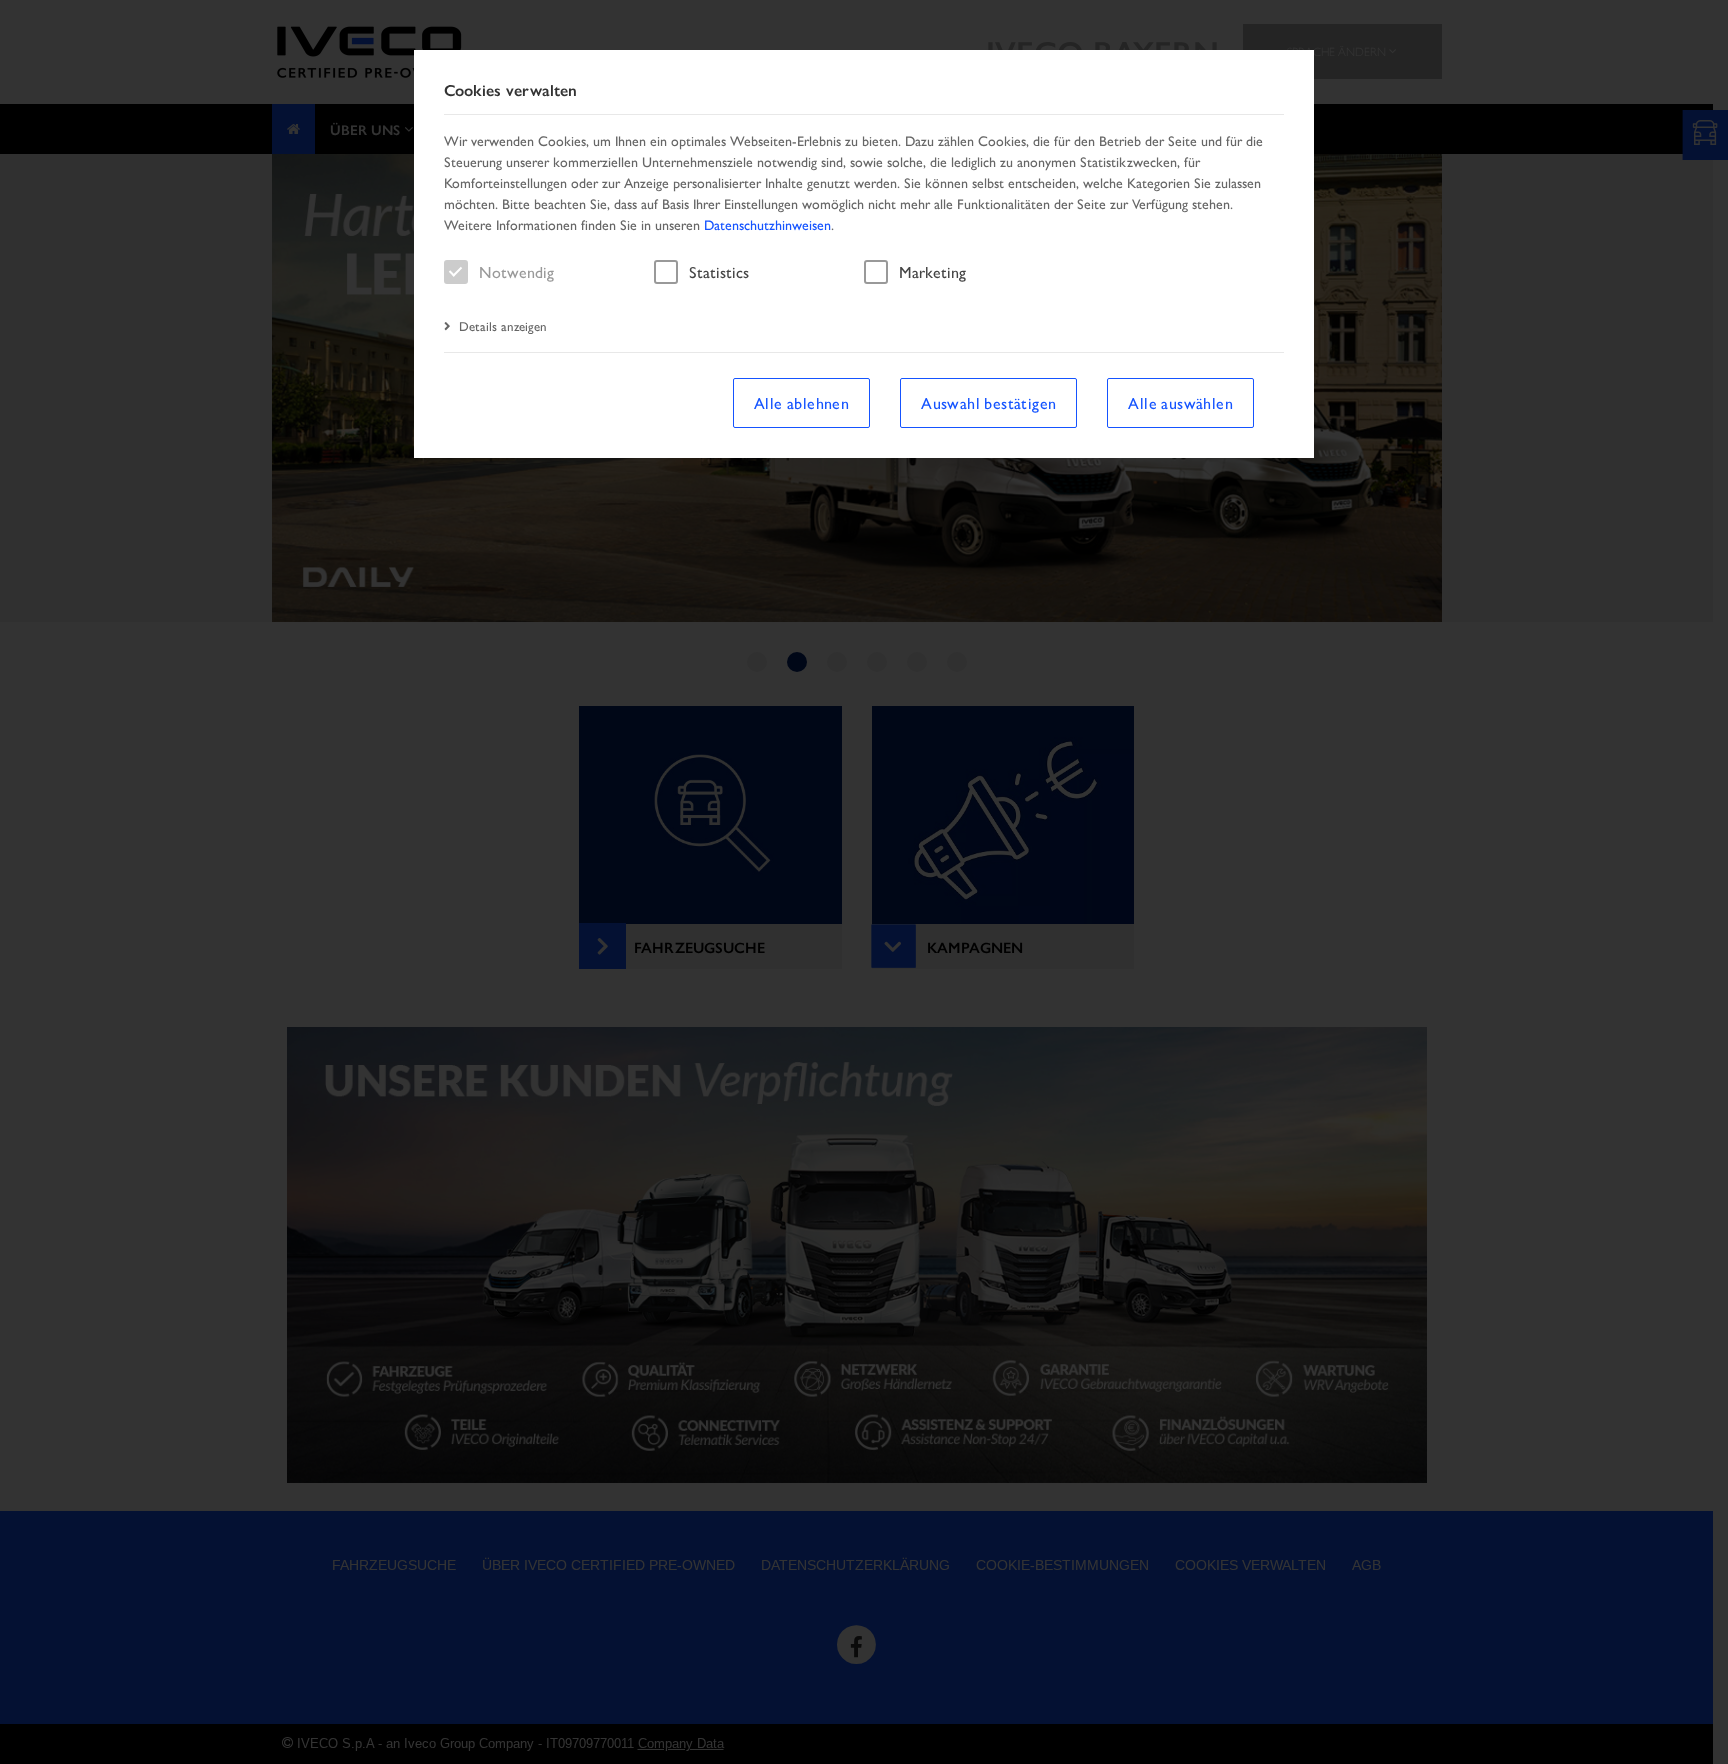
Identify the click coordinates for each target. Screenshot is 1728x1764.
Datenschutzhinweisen (767, 224)
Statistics (719, 271)
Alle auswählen (1180, 402)
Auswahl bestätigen (988, 402)
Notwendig (516, 271)
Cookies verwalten (510, 90)
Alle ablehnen (801, 402)
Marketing (932, 271)
